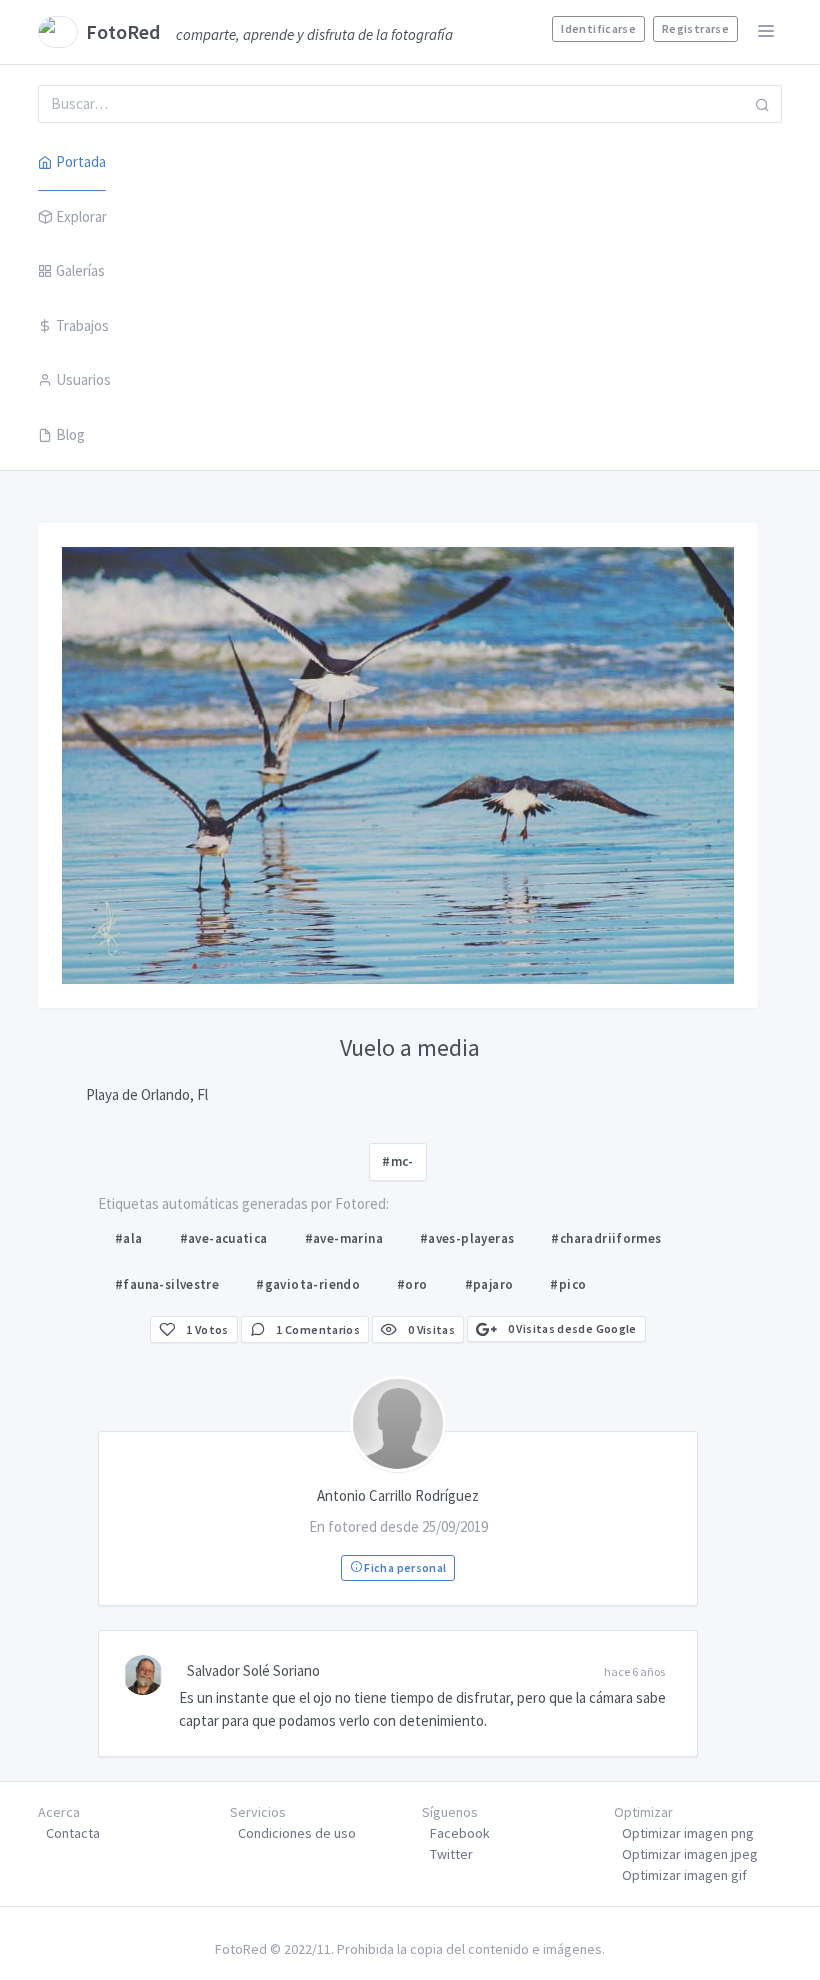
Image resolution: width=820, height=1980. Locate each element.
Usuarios (83, 379)
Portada (81, 161)
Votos (207, 1329)
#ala (129, 1238)
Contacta (73, 1833)
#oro (412, 1284)
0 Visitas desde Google (570, 1328)
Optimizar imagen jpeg (690, 1854)
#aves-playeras (467, 1238)
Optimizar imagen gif (684, 1875)
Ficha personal (404, 1567)
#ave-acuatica (224, 1238)
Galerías (80, 270)
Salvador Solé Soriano (253, 1670)
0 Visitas (430, 1329)
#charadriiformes (606, 1238)
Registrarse (695, 28)
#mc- (398, 1161)
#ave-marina (344, 1238)
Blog (70, 434)
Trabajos (82, 325)
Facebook (460, 1833)
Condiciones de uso (297, 1833)
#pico (568, 1284)
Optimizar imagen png (688, 1833)
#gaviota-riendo (308, 1284)
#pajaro (489, 1284)
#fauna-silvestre (167, 1284)
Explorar (81, 216)
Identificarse (598, 28)
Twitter (451, 1854)
